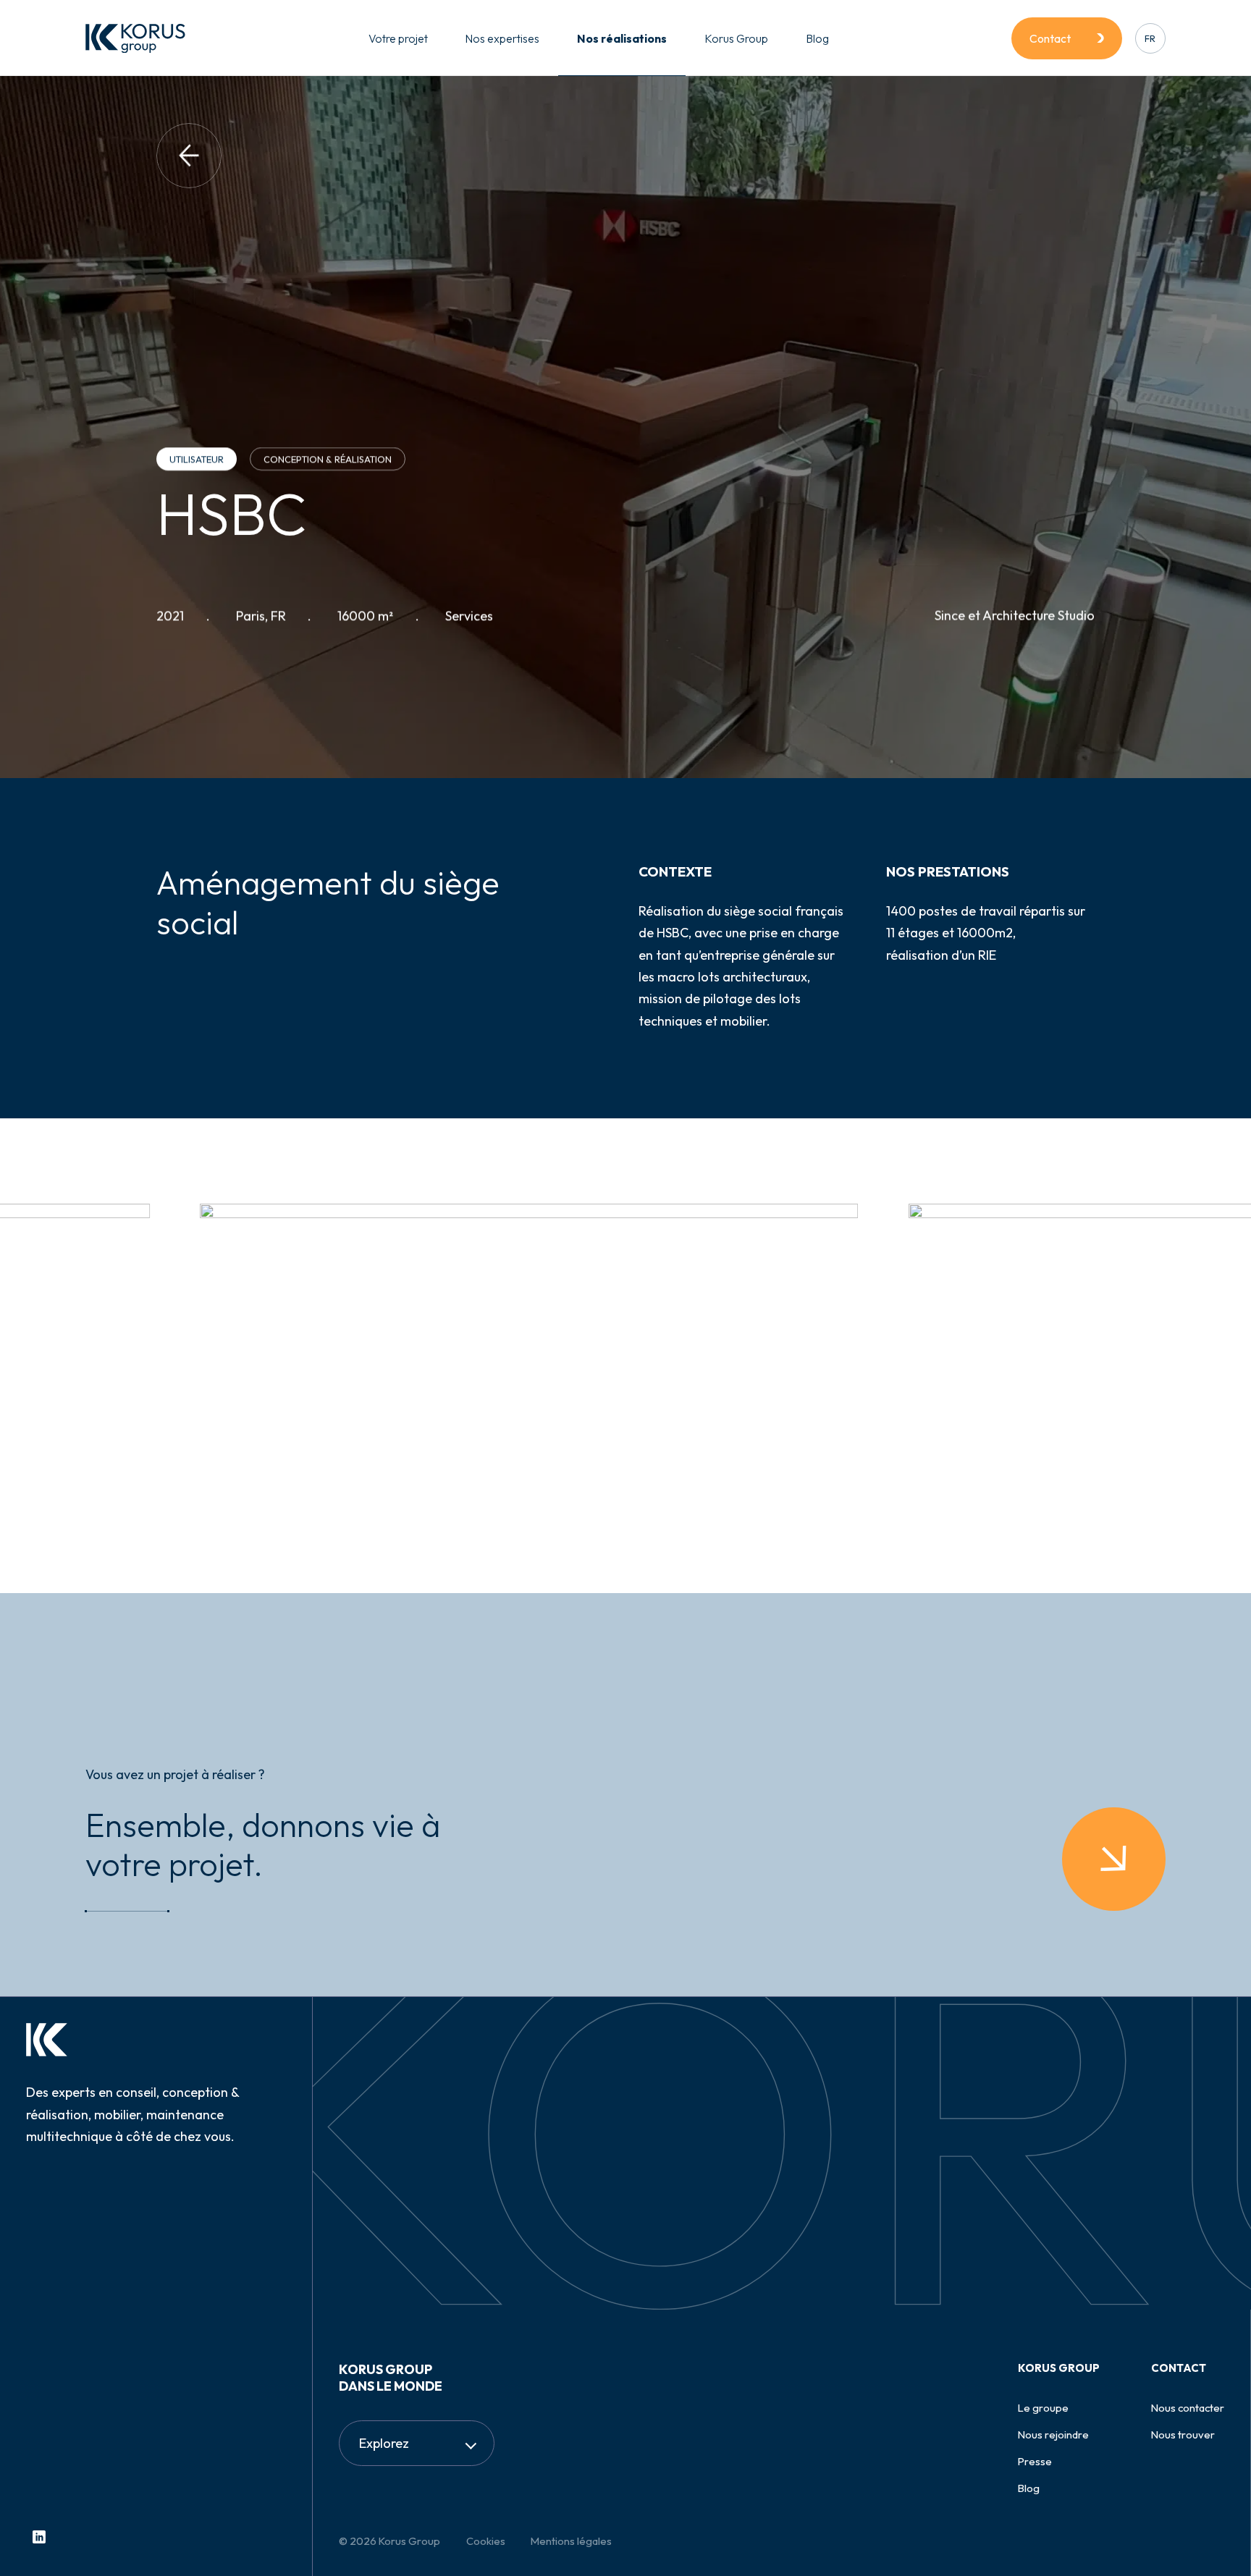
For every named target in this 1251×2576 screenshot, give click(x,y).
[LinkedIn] (39, 2537)
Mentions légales (571, 2541)
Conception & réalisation (328, 459)
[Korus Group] (135, 38)
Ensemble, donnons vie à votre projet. (263, 1845)
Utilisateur (197, 459)
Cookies (486, 2541)
